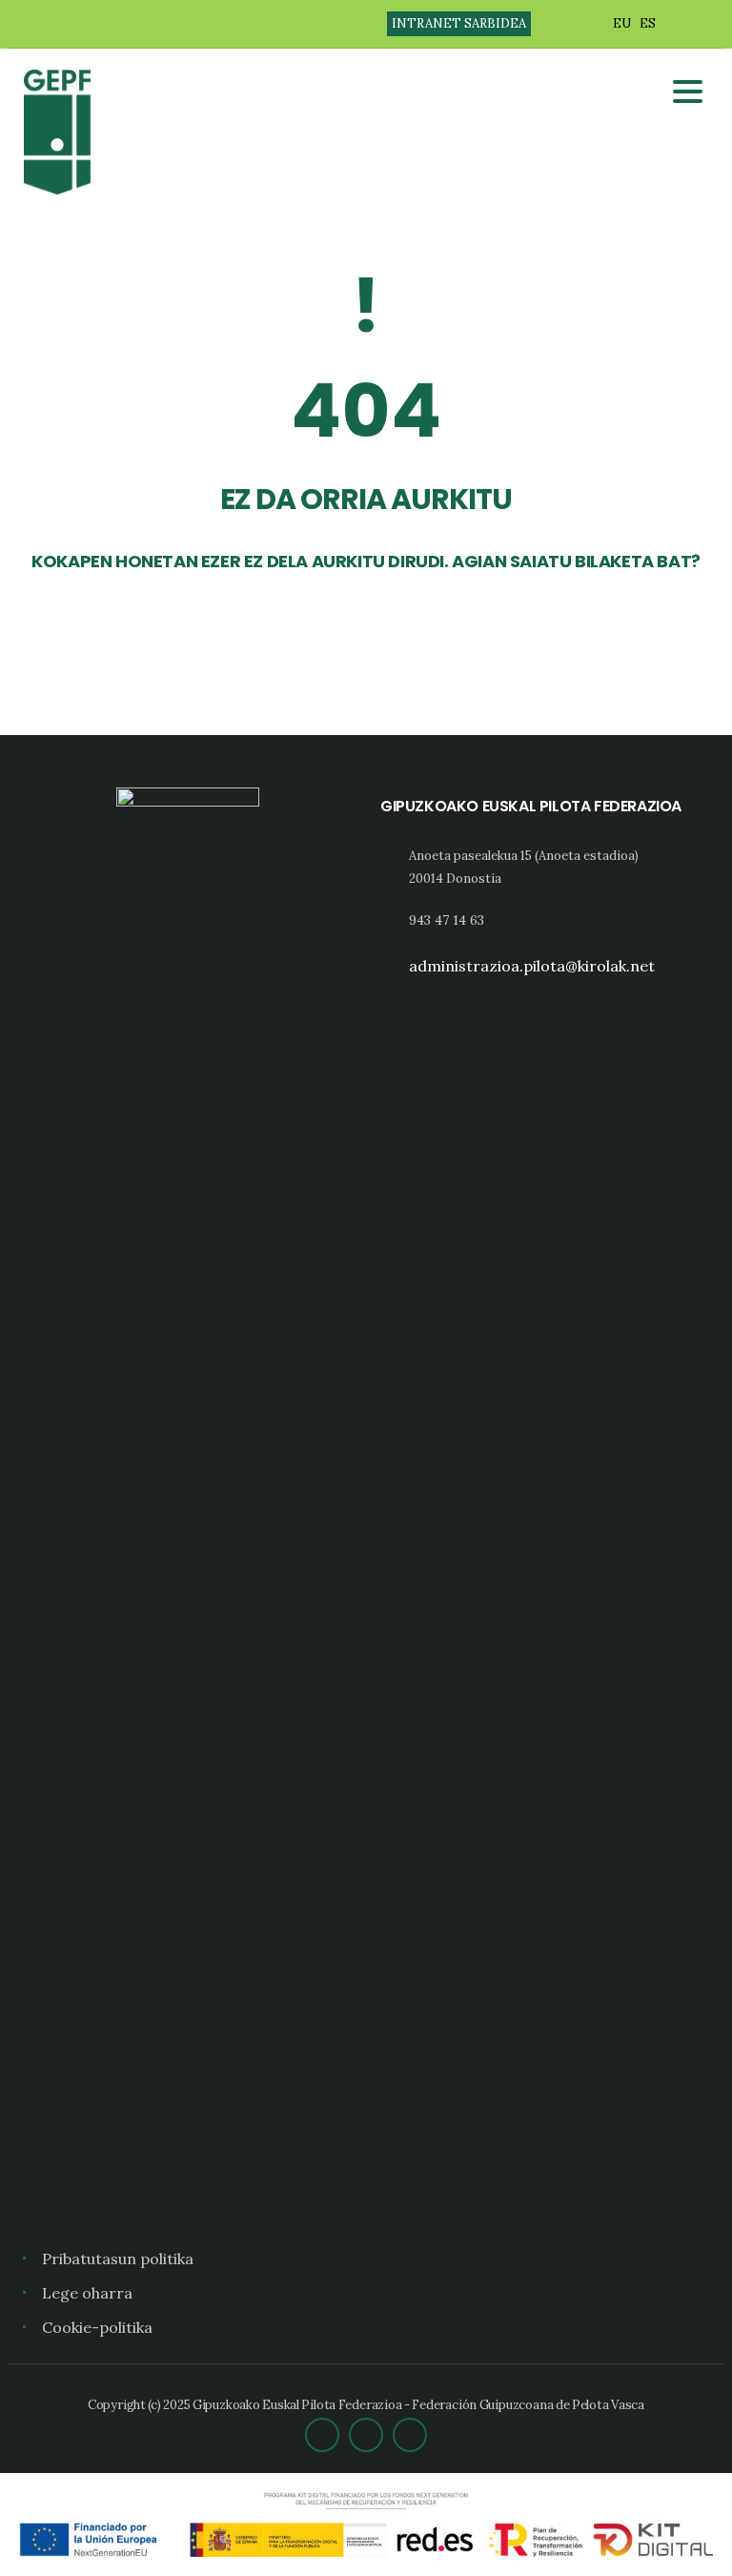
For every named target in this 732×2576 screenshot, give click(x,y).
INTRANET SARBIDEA (459, 23)
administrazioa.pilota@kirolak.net (532, 966)
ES (648, 23)
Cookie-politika (97, 2327)
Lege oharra (87, 2293)
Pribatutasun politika (118, 2259)
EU (622, 23)
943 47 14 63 (447, 920)
